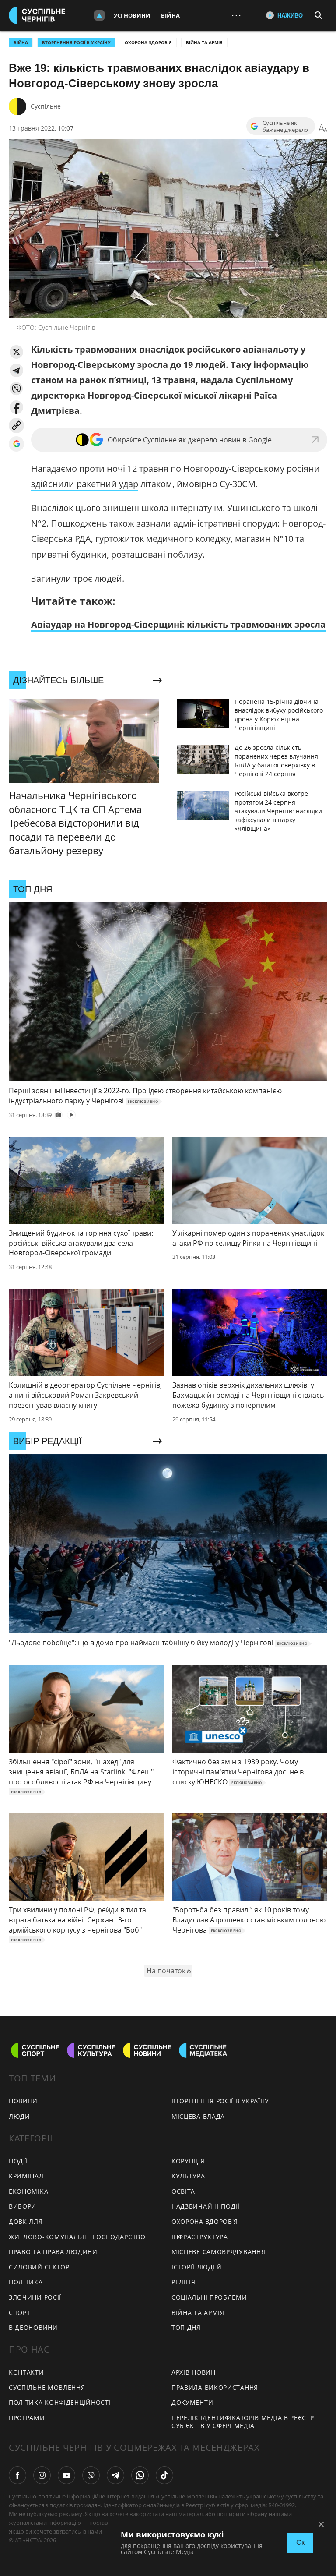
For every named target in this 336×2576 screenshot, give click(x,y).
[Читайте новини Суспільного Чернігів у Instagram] (42, 2475)
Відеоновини (33, 2327)
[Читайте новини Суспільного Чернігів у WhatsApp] (140, 2475)
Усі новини (132, 15)
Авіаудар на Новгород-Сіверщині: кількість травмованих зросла (178, 624)
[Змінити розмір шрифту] (323, 128)
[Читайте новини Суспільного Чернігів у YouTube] (66, 2475)
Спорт (20, 2313)
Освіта (183, 2191)
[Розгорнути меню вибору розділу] (99, 15)
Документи (192, 2402)
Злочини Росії (35, 2297)
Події (18, 2161)
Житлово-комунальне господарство (77, 2237)
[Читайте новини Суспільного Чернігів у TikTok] (164, 2475)
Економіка (28, 2191)
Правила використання (215, 2387)
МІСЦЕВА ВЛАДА (198, 2116)
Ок (300, 2542)
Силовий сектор (39, 2267)
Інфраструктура (200, 2237)
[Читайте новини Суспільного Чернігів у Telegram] (115, 2475)
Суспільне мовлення (47, 2387)
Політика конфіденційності (60, 2402)
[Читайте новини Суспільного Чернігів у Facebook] (17, 2475)
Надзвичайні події (206, 2206)
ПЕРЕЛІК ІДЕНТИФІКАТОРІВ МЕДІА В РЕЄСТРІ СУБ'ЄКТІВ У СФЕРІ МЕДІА (244, 2422)
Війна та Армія (204, 42)
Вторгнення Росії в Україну (76, 42)
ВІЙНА (21, 42)
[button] (16, 352)
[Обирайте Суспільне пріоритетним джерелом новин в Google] (16, 444)
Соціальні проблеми (209, 2297)
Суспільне (46, 106)
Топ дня (186, 2327)
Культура (188, 2176)
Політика (26, 2282)
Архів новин (194, 2372)
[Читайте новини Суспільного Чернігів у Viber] (91, 2475)
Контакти (26, 2372)
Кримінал (26, 2176)
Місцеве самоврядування (218, 2252)
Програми (27, 2418)
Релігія (184, 2282)
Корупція (188, 2161)
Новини (23, 2101)
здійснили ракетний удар (85, 484)
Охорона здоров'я (148, 42)
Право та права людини (53, 2252)
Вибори (23, 2206)
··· (236, 15)
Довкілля (26, 2221)
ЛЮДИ (19, 2116)
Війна (170, 15)
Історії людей (197, 2267)
